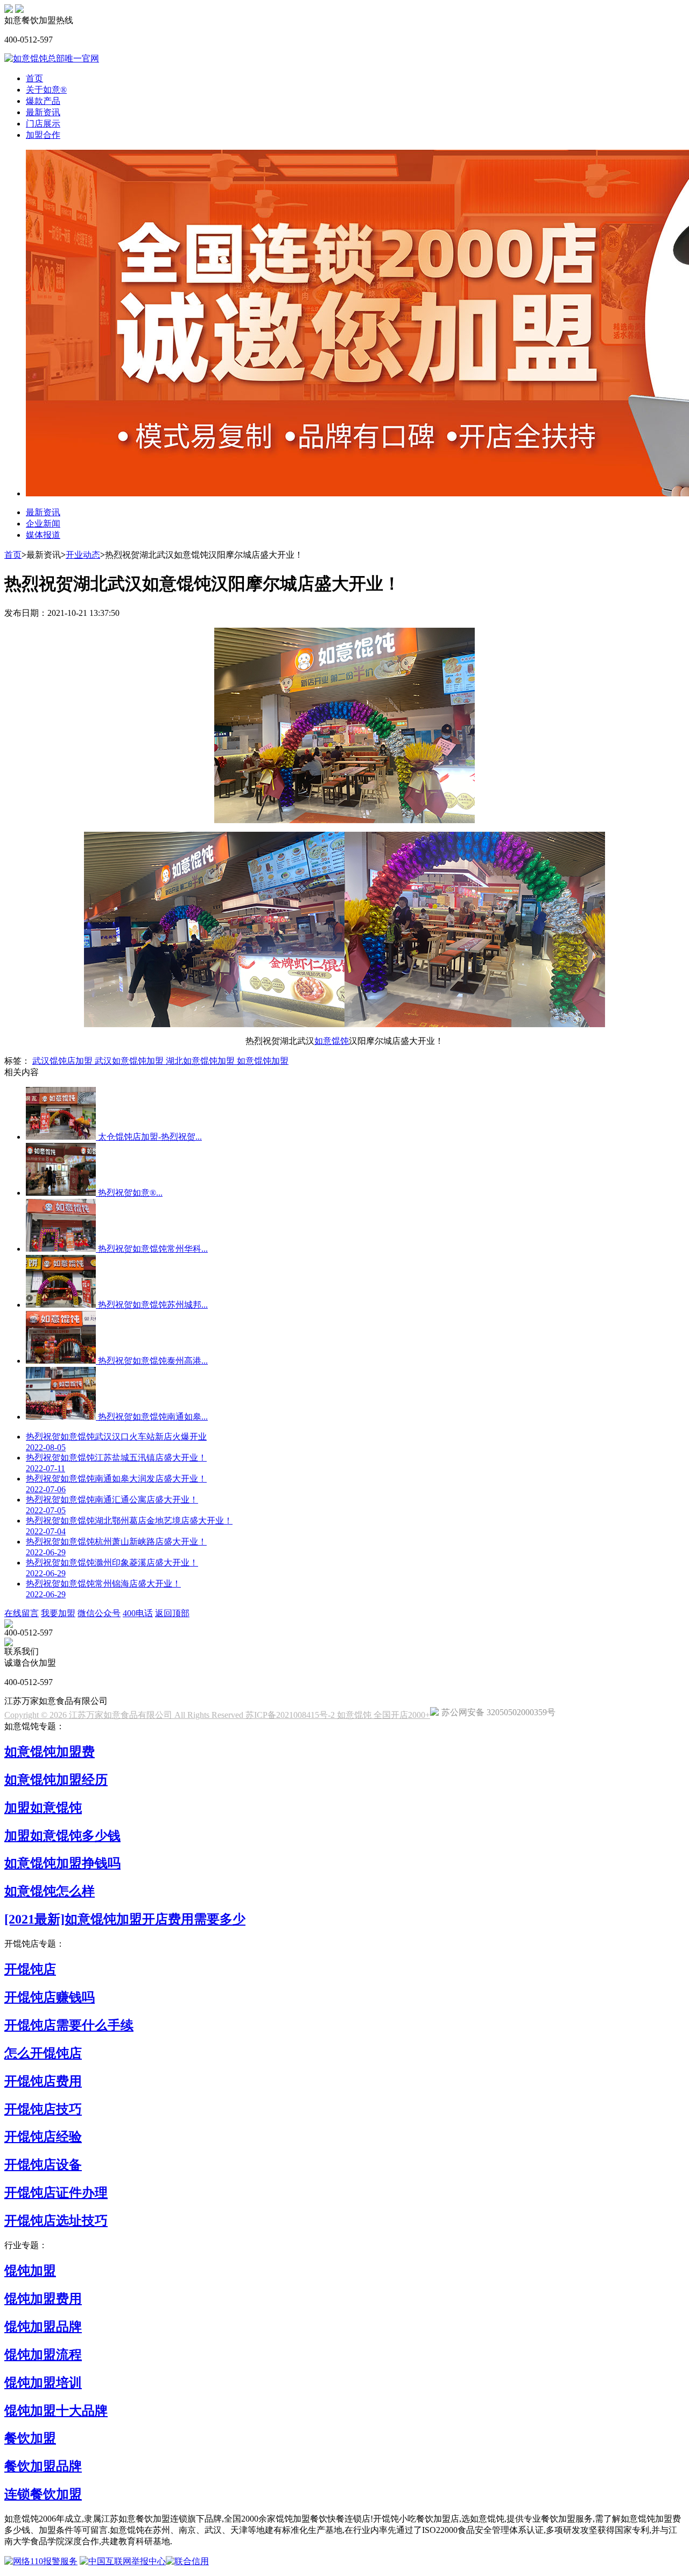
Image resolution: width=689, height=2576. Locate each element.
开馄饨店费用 (43, 2081)
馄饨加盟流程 (43, 2355)
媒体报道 (43, 535)
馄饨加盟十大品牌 (56, 2411)
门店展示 (43, 124)
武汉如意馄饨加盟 (130, 1061)
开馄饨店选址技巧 (56, 2221)
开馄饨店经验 (43, 2137)
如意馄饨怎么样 (50, 1891)
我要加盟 (58, 1613)
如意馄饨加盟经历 (56, 1780)
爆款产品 (43, 101)
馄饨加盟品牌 (43, 2327)
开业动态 (83, 555)
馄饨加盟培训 (43, 2383)
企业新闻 (43, 524)
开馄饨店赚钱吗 (50, 1997)
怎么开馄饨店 (43, 2053)
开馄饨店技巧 (43, 2109)
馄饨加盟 (30, 2271)
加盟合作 (43, 135)
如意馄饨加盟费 (50, 1752)
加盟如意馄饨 (43, 1808)
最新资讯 (43, 112)
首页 (34, 78)
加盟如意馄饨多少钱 (62, 1836)
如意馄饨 (332, 1041)
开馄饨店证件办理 (56, 2193)
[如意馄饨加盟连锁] (19, 10)
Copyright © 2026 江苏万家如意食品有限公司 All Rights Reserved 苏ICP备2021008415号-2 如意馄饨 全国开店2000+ (217, 1715)
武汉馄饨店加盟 (64, 1061)
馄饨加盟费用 (43, 2299)
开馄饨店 (30, 1969)
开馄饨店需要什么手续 (69, 2025)
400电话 (138, 1613)
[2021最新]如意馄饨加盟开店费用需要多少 (125, 1919)
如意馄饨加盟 (263, 1061)
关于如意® (46, 90)
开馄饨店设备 (43, 2165)
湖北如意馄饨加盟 (201, 1061)
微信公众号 (99, 1613)
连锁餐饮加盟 (43, 2494)
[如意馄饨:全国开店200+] (9, 10)
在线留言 (22, 1613)
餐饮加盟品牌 (43, 2466)
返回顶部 (172, 1613)
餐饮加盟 (30, 2438)
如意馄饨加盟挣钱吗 (62, 1863)
